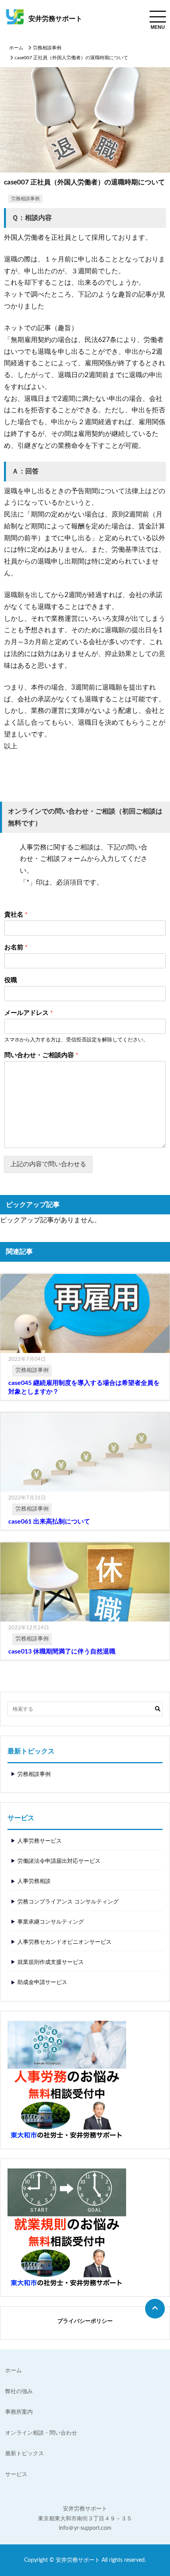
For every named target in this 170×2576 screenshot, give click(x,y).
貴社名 (16, 915)
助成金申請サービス (42, 1982)
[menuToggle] (158, 17)
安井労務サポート (55, 19)
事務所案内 (19, 2412)
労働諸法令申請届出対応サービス (59, 1861)
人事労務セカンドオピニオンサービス (64, 1942)
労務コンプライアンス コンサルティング (68, 1902)
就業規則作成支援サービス (51, 1962)
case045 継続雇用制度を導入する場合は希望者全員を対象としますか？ (84, 1387)
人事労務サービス (40, 1841)
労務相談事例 (47, 48)
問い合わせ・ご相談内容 (41, 1055)
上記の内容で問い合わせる (48, 1164)
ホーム (16, 48)
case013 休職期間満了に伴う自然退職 (62, 1652)
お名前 (16, 947)
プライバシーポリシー (85, 2321)
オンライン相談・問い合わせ (41, 2433)
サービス (16, 2475)
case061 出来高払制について (49, 1522)
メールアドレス (29, 1013)
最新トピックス (25, 2454)
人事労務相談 (34, 1881)
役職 (11, 980)
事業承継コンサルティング (51, 1922)
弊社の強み (19, 2392)
